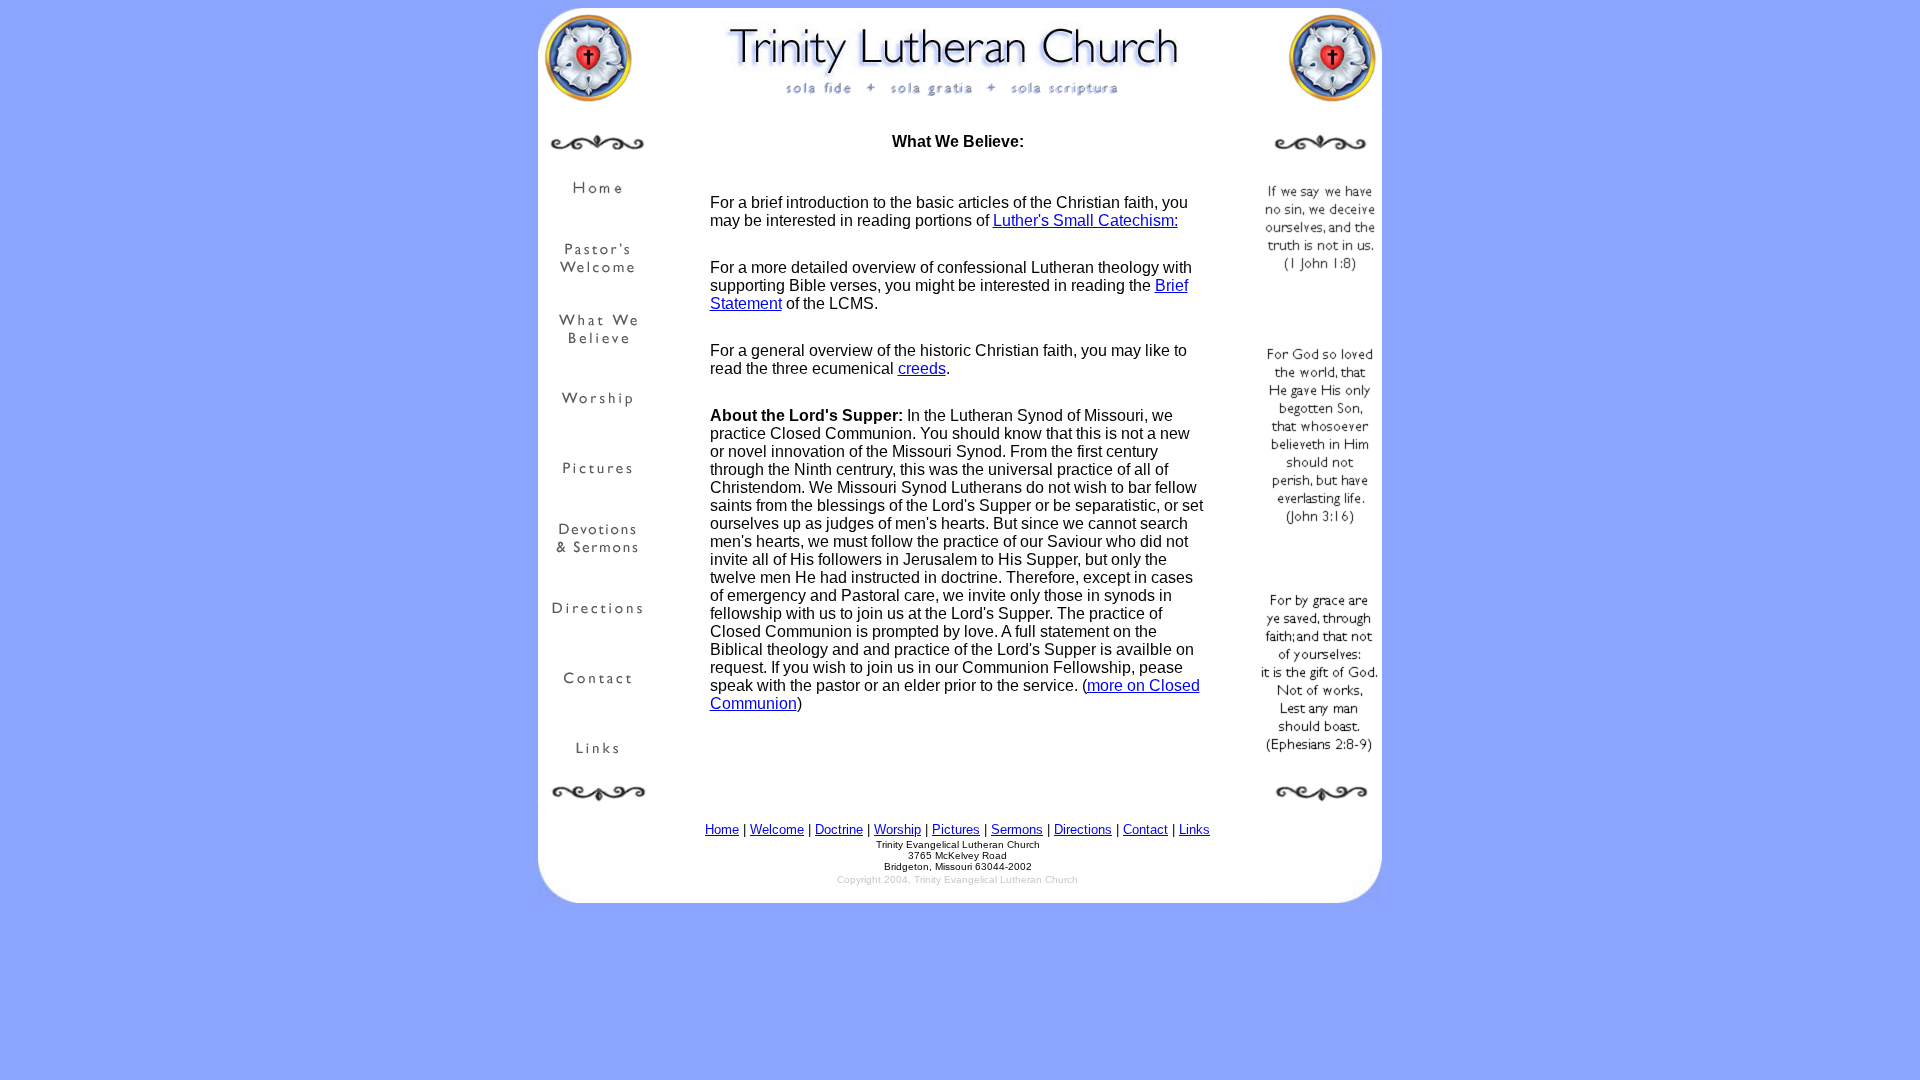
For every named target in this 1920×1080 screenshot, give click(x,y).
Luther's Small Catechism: (1085, 220)
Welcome (777, 829)
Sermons (1017, 829)
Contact (1145, 829)
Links (1194, 829)
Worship (897, 829)
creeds (922, 368)
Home (722, 829)
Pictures (956, 829)
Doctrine (839, 829)
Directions (1083, 829)
